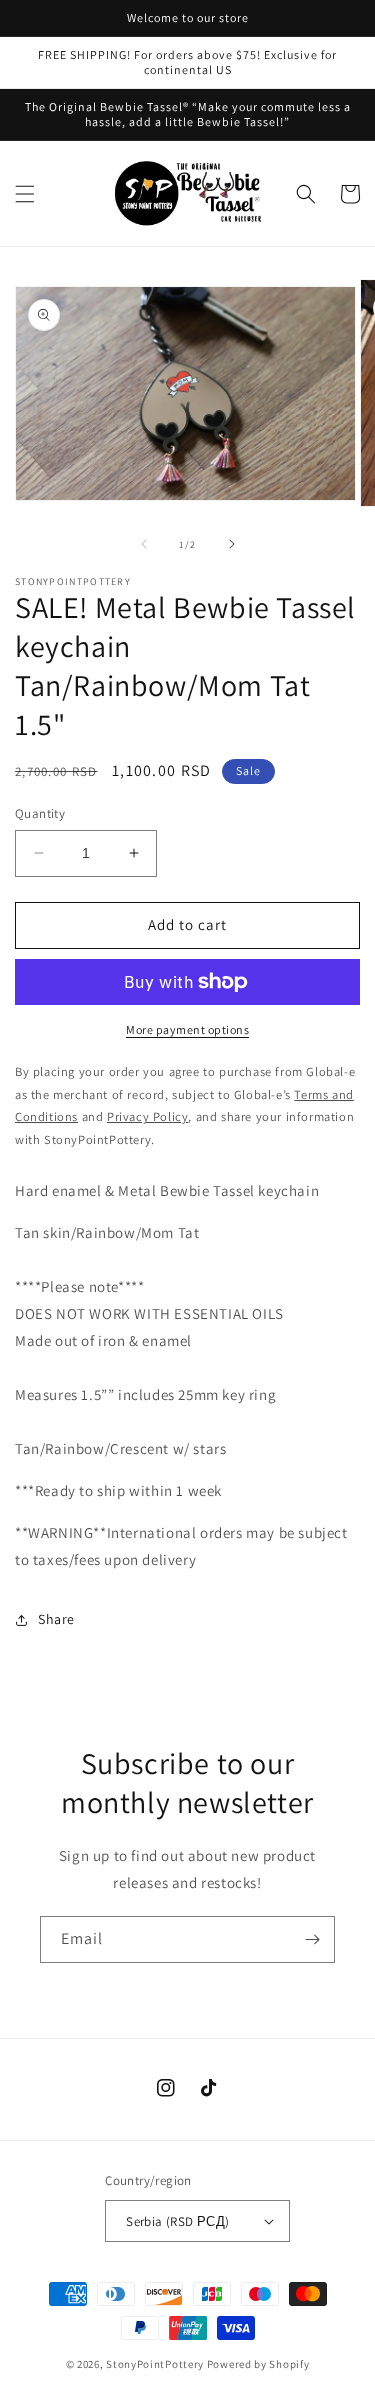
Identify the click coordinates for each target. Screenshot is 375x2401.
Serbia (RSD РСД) (177, 2221)
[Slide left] (144, 544)
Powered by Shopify (258, 2364)
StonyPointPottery (155, 2364)
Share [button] (56, 1619)
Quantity (40, 813)
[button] (25, 194)
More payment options (187, 1029)
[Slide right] (232, 544)
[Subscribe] (312, 1939)
